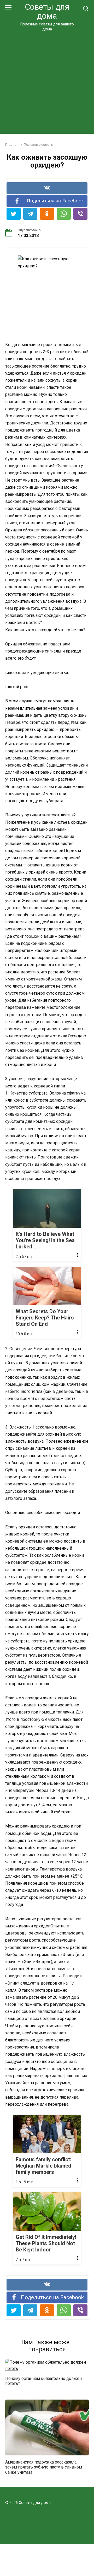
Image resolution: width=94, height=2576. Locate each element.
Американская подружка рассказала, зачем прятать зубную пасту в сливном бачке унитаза (44, 2467)
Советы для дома (47, 11)
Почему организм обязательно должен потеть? (43, 2381)
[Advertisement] (47, 82)
